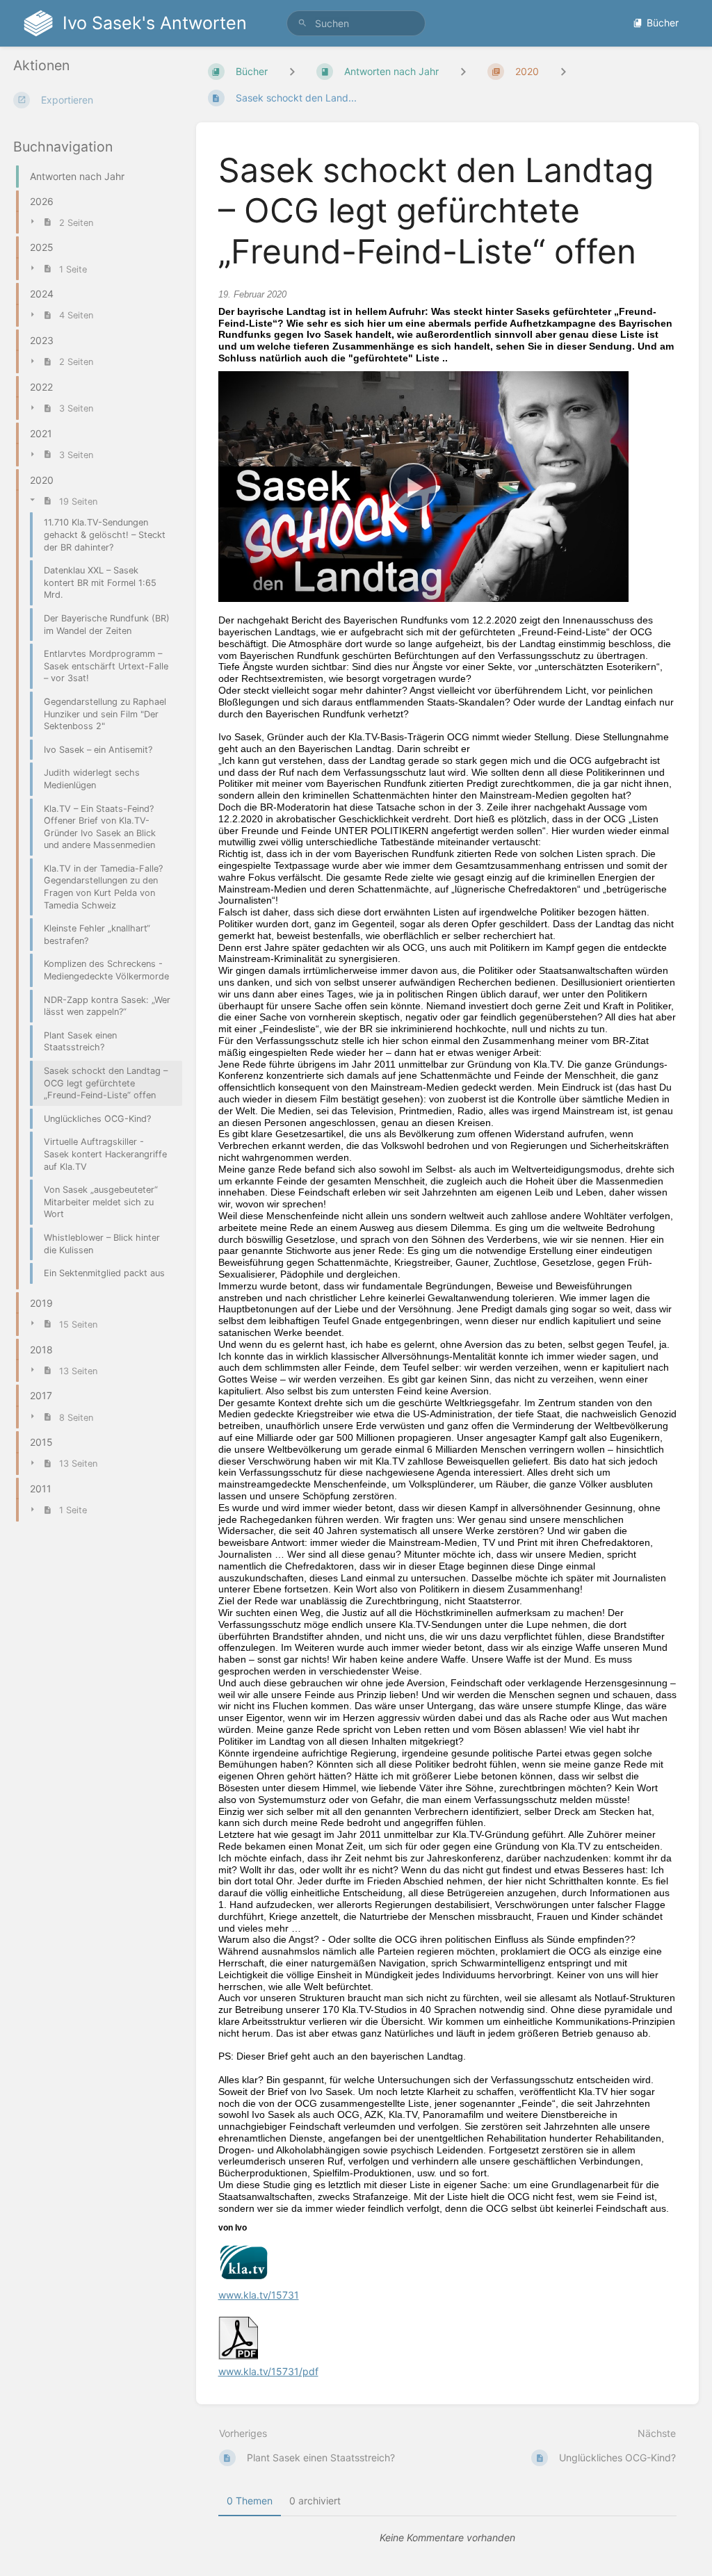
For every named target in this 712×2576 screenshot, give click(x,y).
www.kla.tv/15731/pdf (268, 2371)
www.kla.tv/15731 (259, 2295)
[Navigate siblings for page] (563, 71)
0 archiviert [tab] (315, 2501)
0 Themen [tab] (250, 2501)
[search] (356, 23)
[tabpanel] (448, 2538)
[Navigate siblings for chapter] (463, 71)
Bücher (663, 23)
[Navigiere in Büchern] (292, 71)
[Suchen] (302, 23)
